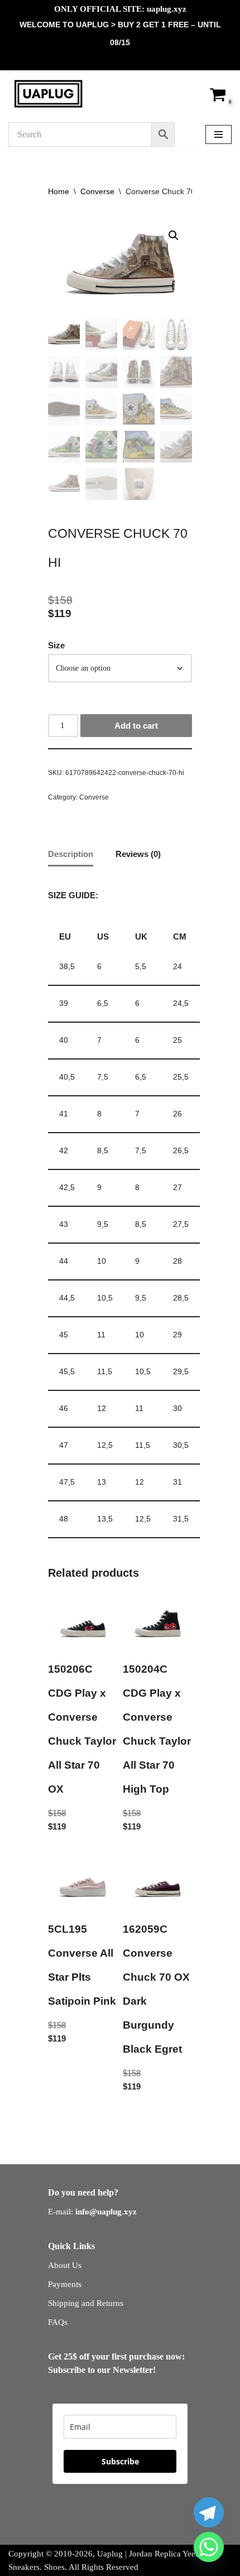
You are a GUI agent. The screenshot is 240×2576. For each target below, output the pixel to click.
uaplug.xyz (167, 9)
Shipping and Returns (86, 2303)
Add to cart (136, 726)
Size (56, 645)
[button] (174, 235)
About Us (65, 2265)
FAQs (58, 2322)
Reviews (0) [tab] (138, 854)
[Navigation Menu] (219, 134)
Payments (65, 2284)
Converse (97, 191)
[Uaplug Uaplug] (48, 94)
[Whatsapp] (209, 2547)
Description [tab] (71, 854)
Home (59, 191)
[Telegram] (209, 2512)
